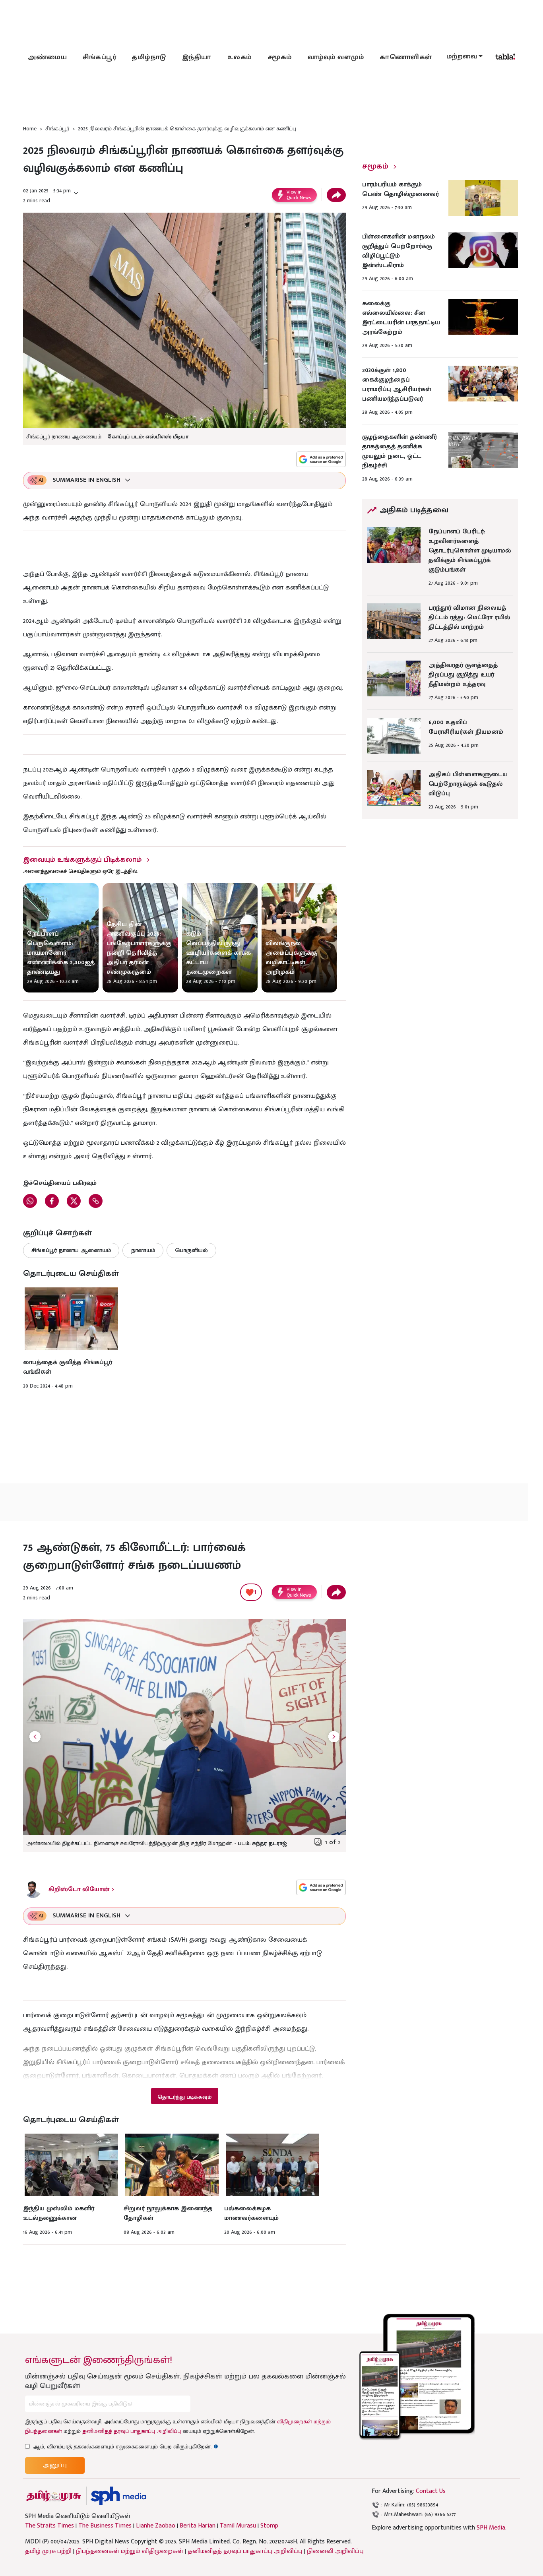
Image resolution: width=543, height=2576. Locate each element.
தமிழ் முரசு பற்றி (48, 2551)
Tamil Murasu (238, 2526)
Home (30, 129)
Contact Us (431, 2491)
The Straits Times (49, 2526)
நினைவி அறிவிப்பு (335, 2551)
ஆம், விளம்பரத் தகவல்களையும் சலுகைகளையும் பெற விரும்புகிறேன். (126, 2447)
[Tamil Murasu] (54, 2496)
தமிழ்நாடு (149, 57)
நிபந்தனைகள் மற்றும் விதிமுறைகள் (130, 2551)
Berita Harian (198, 2526)
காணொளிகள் (406, 57)
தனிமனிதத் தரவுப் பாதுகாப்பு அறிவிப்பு (132, 2431)
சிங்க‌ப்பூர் (99, 57)
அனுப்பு (55, 2465)
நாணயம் (143, 1250)
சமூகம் (280, 57)
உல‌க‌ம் (240, 57)
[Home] (118, 2496)
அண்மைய (47, 57)
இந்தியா (197, 57)
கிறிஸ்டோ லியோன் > (81, 1889)
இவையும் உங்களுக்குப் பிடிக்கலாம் (82, 860)
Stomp (269, 2526)
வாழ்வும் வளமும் (336, 57)
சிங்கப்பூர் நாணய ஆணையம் (71, 1250)
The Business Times (105, 2526)
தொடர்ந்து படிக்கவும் (184, 2097)
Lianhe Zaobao (156, 2526)
